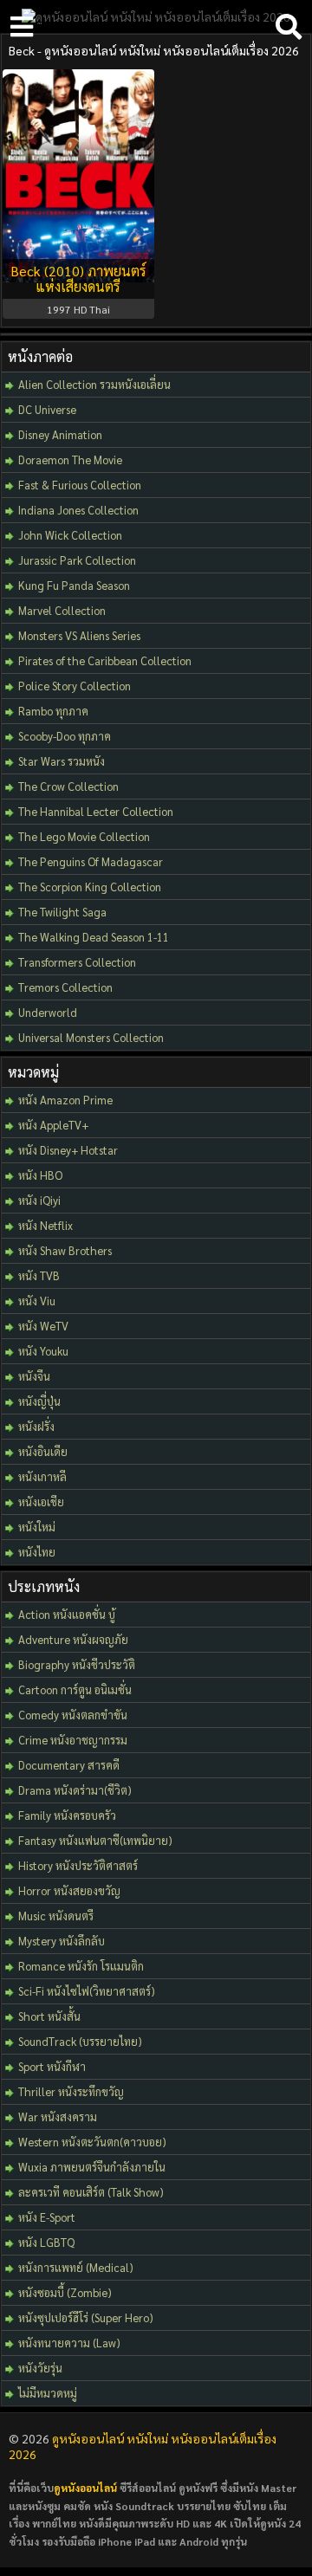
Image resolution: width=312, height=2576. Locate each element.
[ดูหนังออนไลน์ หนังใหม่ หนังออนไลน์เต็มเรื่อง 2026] (156, 16)
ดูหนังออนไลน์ (85, 2488)
